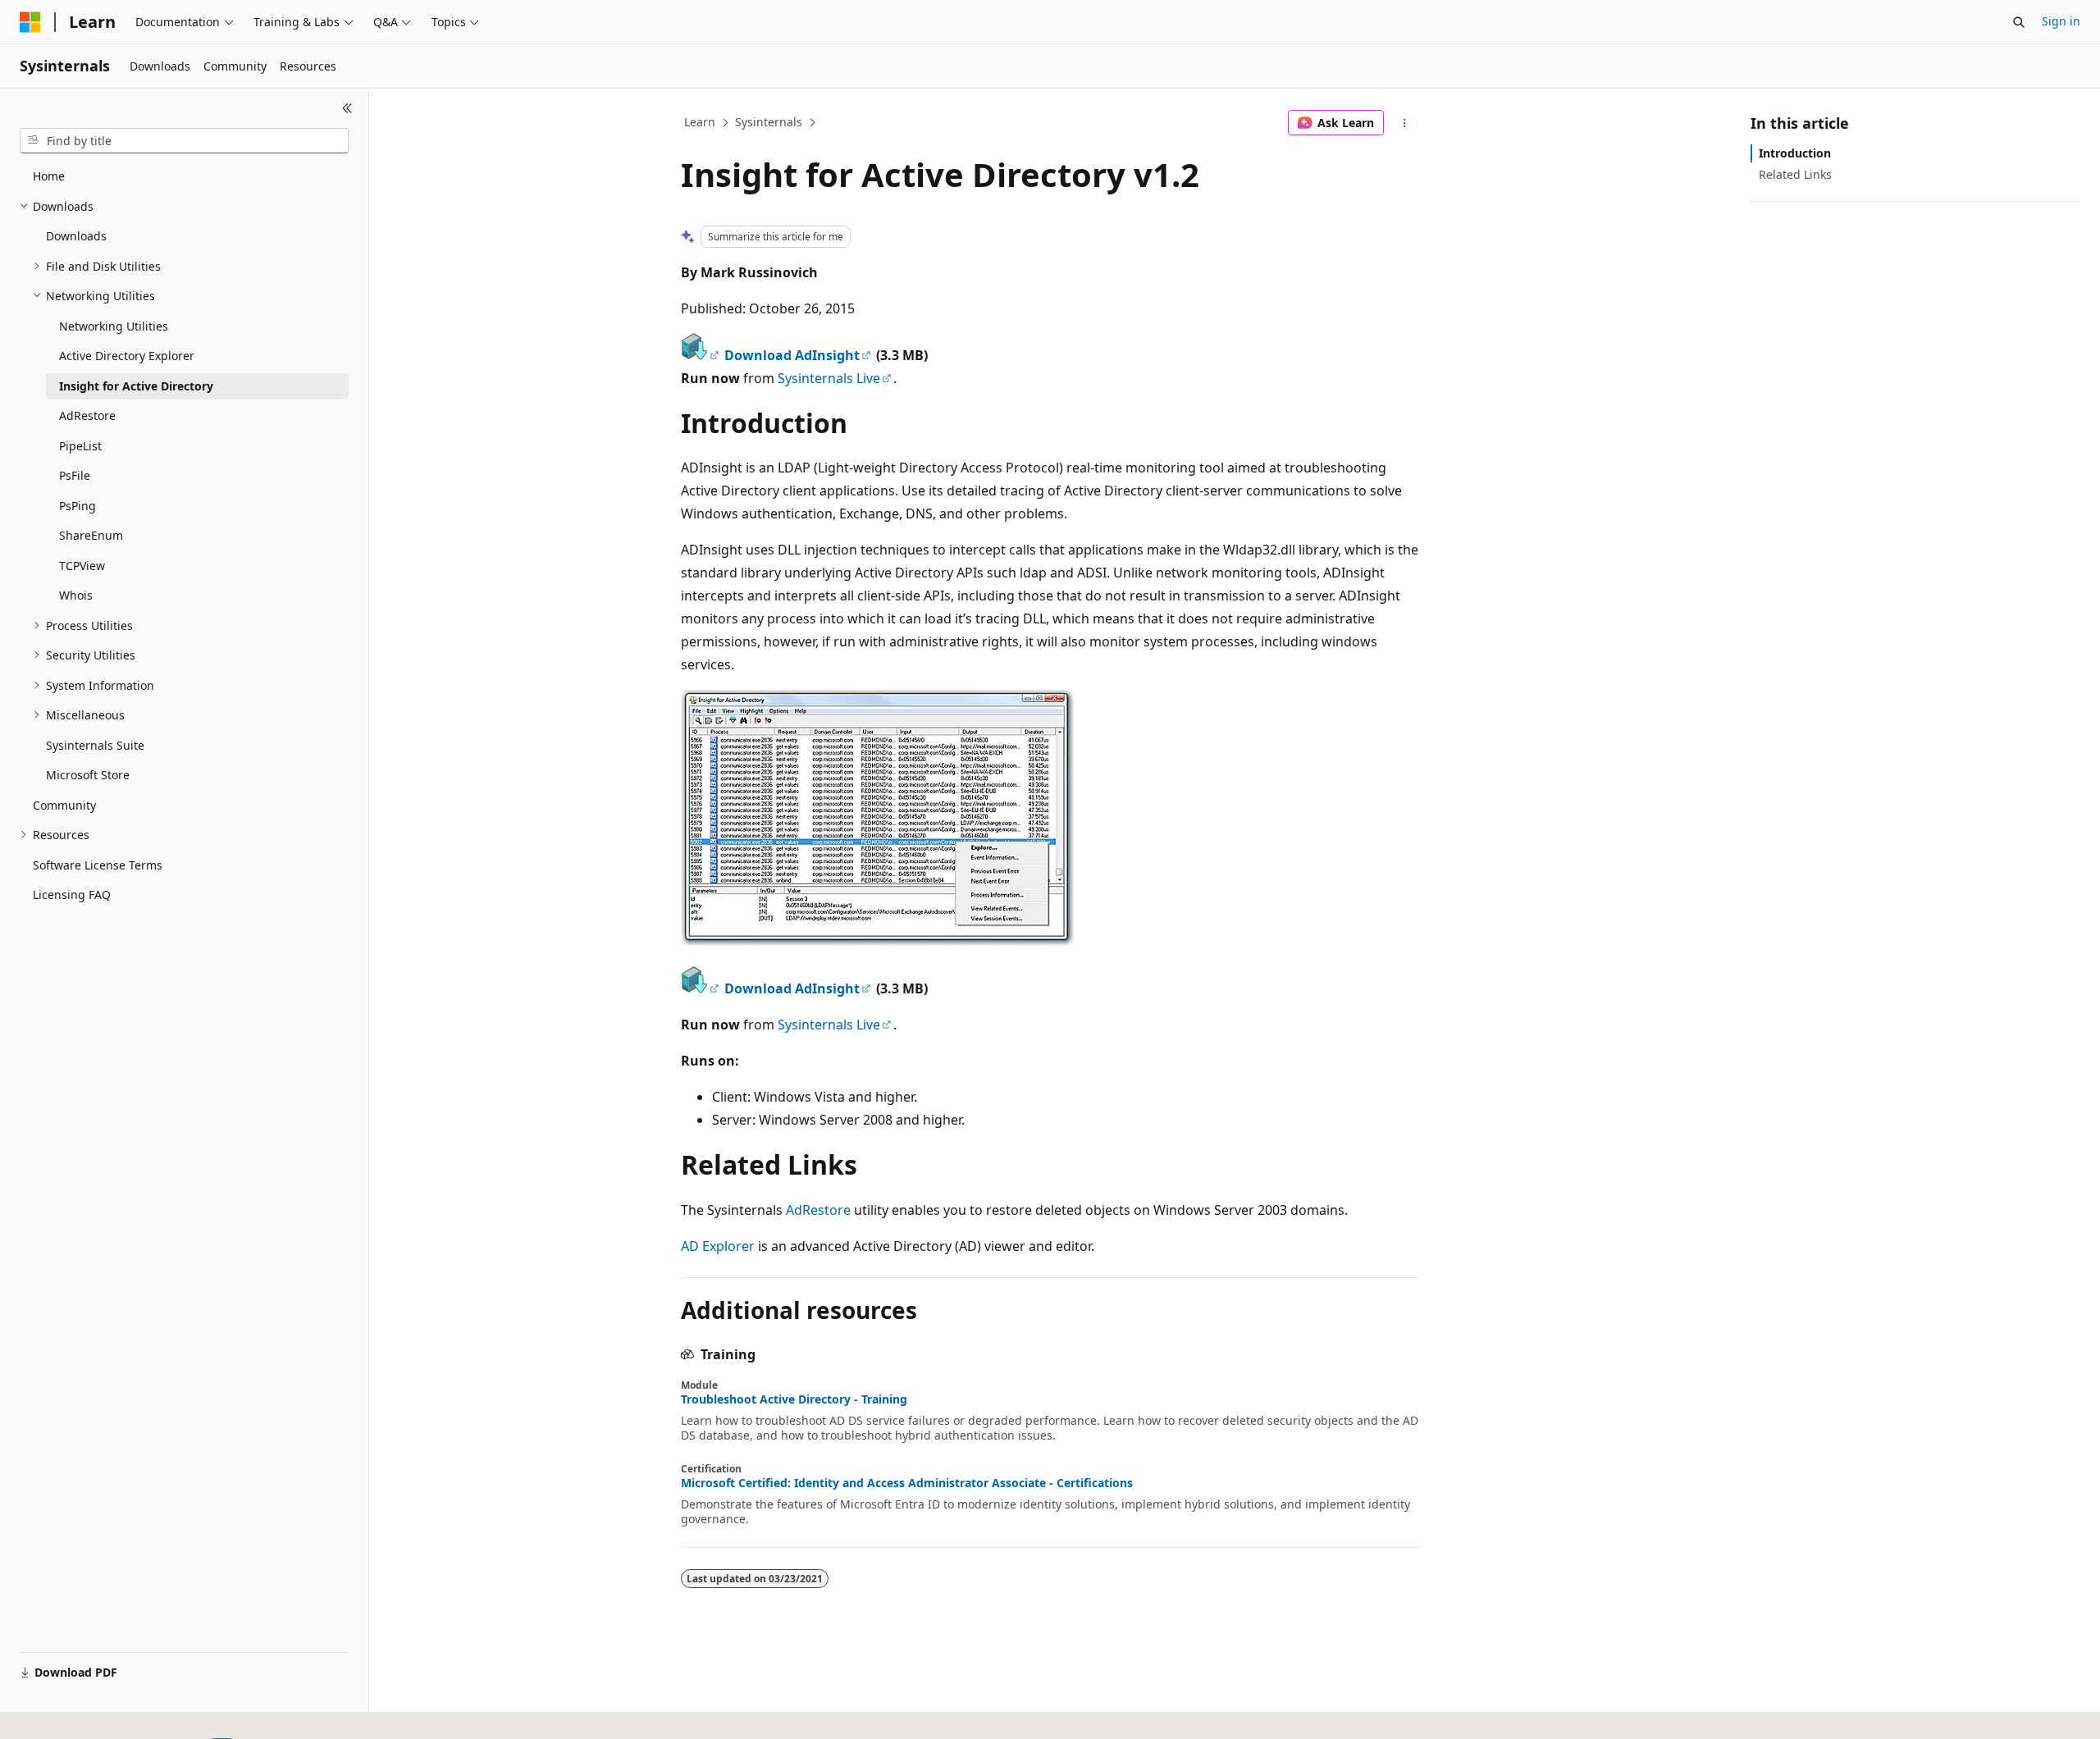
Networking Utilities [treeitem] (114, 326)
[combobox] (184, 141)
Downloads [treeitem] (76, 236)
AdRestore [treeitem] (87, 415)
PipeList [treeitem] (80, 446)
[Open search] (2019, 22)
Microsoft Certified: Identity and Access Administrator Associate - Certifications (907, 1483)
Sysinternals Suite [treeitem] (95, 745)
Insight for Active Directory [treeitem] (136, 386)
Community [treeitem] (64, 805)
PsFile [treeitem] (75, 475)
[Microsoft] (30, 22)
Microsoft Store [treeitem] (88, 775)
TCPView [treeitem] (82, 566)
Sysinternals (769, 122)
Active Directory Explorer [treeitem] (127, 356)
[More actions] (1405, 123)
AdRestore (818, 1210)
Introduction (1795, 153)
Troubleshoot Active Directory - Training (794, 1399)
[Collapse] (347, 108)
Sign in (2061, 21)
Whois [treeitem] (76, 595)
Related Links (1795, 174)
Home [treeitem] (49, 176)
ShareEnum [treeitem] (91, 535)
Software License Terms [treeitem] (98, 865)
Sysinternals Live (829, 378)
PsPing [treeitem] (78, 506)
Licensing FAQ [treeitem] (72, 895)
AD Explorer (718, 1246)
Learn (700, 122)
